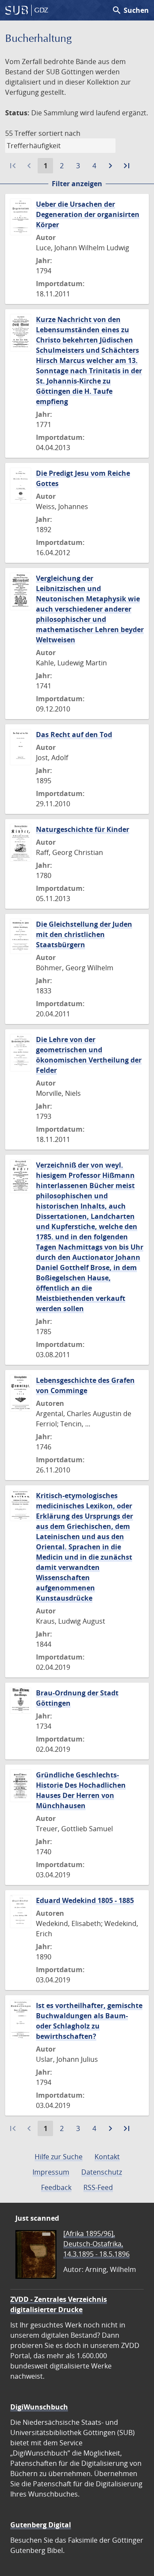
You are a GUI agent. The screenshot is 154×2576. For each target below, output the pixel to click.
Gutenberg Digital (41, 2525)
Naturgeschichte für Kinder (83, 829)
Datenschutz (102, 2172)
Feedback (56, 2187)
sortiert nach (59, 133)
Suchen (130, 10)
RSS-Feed (98, 2187)
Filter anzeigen (77, 184)
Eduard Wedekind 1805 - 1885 (85, 1900)
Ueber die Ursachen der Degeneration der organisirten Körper (88, 214)
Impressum (51, 2172)
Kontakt (107, 2157)
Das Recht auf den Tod (74, 735)
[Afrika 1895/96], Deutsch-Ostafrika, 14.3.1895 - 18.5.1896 (96, 2244)
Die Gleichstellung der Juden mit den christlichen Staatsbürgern (84, 934)
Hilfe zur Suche (59, 2157)
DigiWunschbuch (39, 2407)
